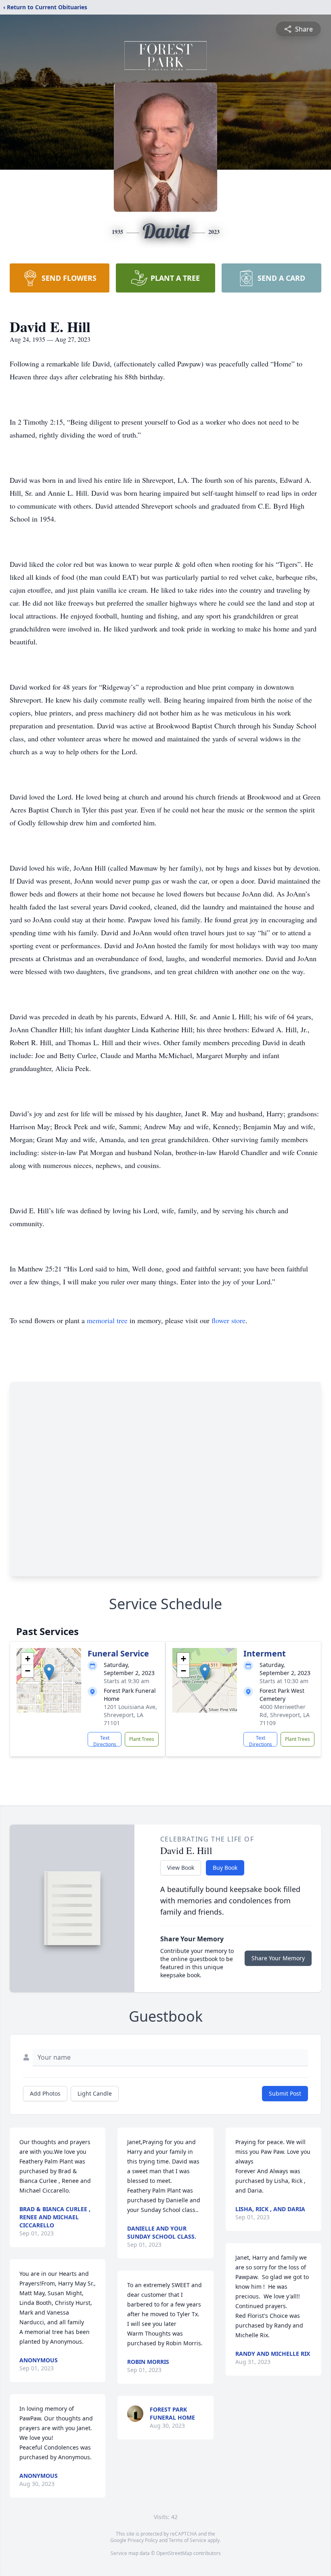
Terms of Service (187, 2540)
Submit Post (285, 2093)
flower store (228, 1320)
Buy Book (225, 1868)
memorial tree (107, 1320)
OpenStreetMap (174, 2553)
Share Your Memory (278, 1958)
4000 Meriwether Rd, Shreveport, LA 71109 (285, 1715)
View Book (181, 1868)
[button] (49, 1672)
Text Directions (105, 1740)
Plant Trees (142, 1739)
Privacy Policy (143, 2540)
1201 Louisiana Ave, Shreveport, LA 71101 (130, 1715)
